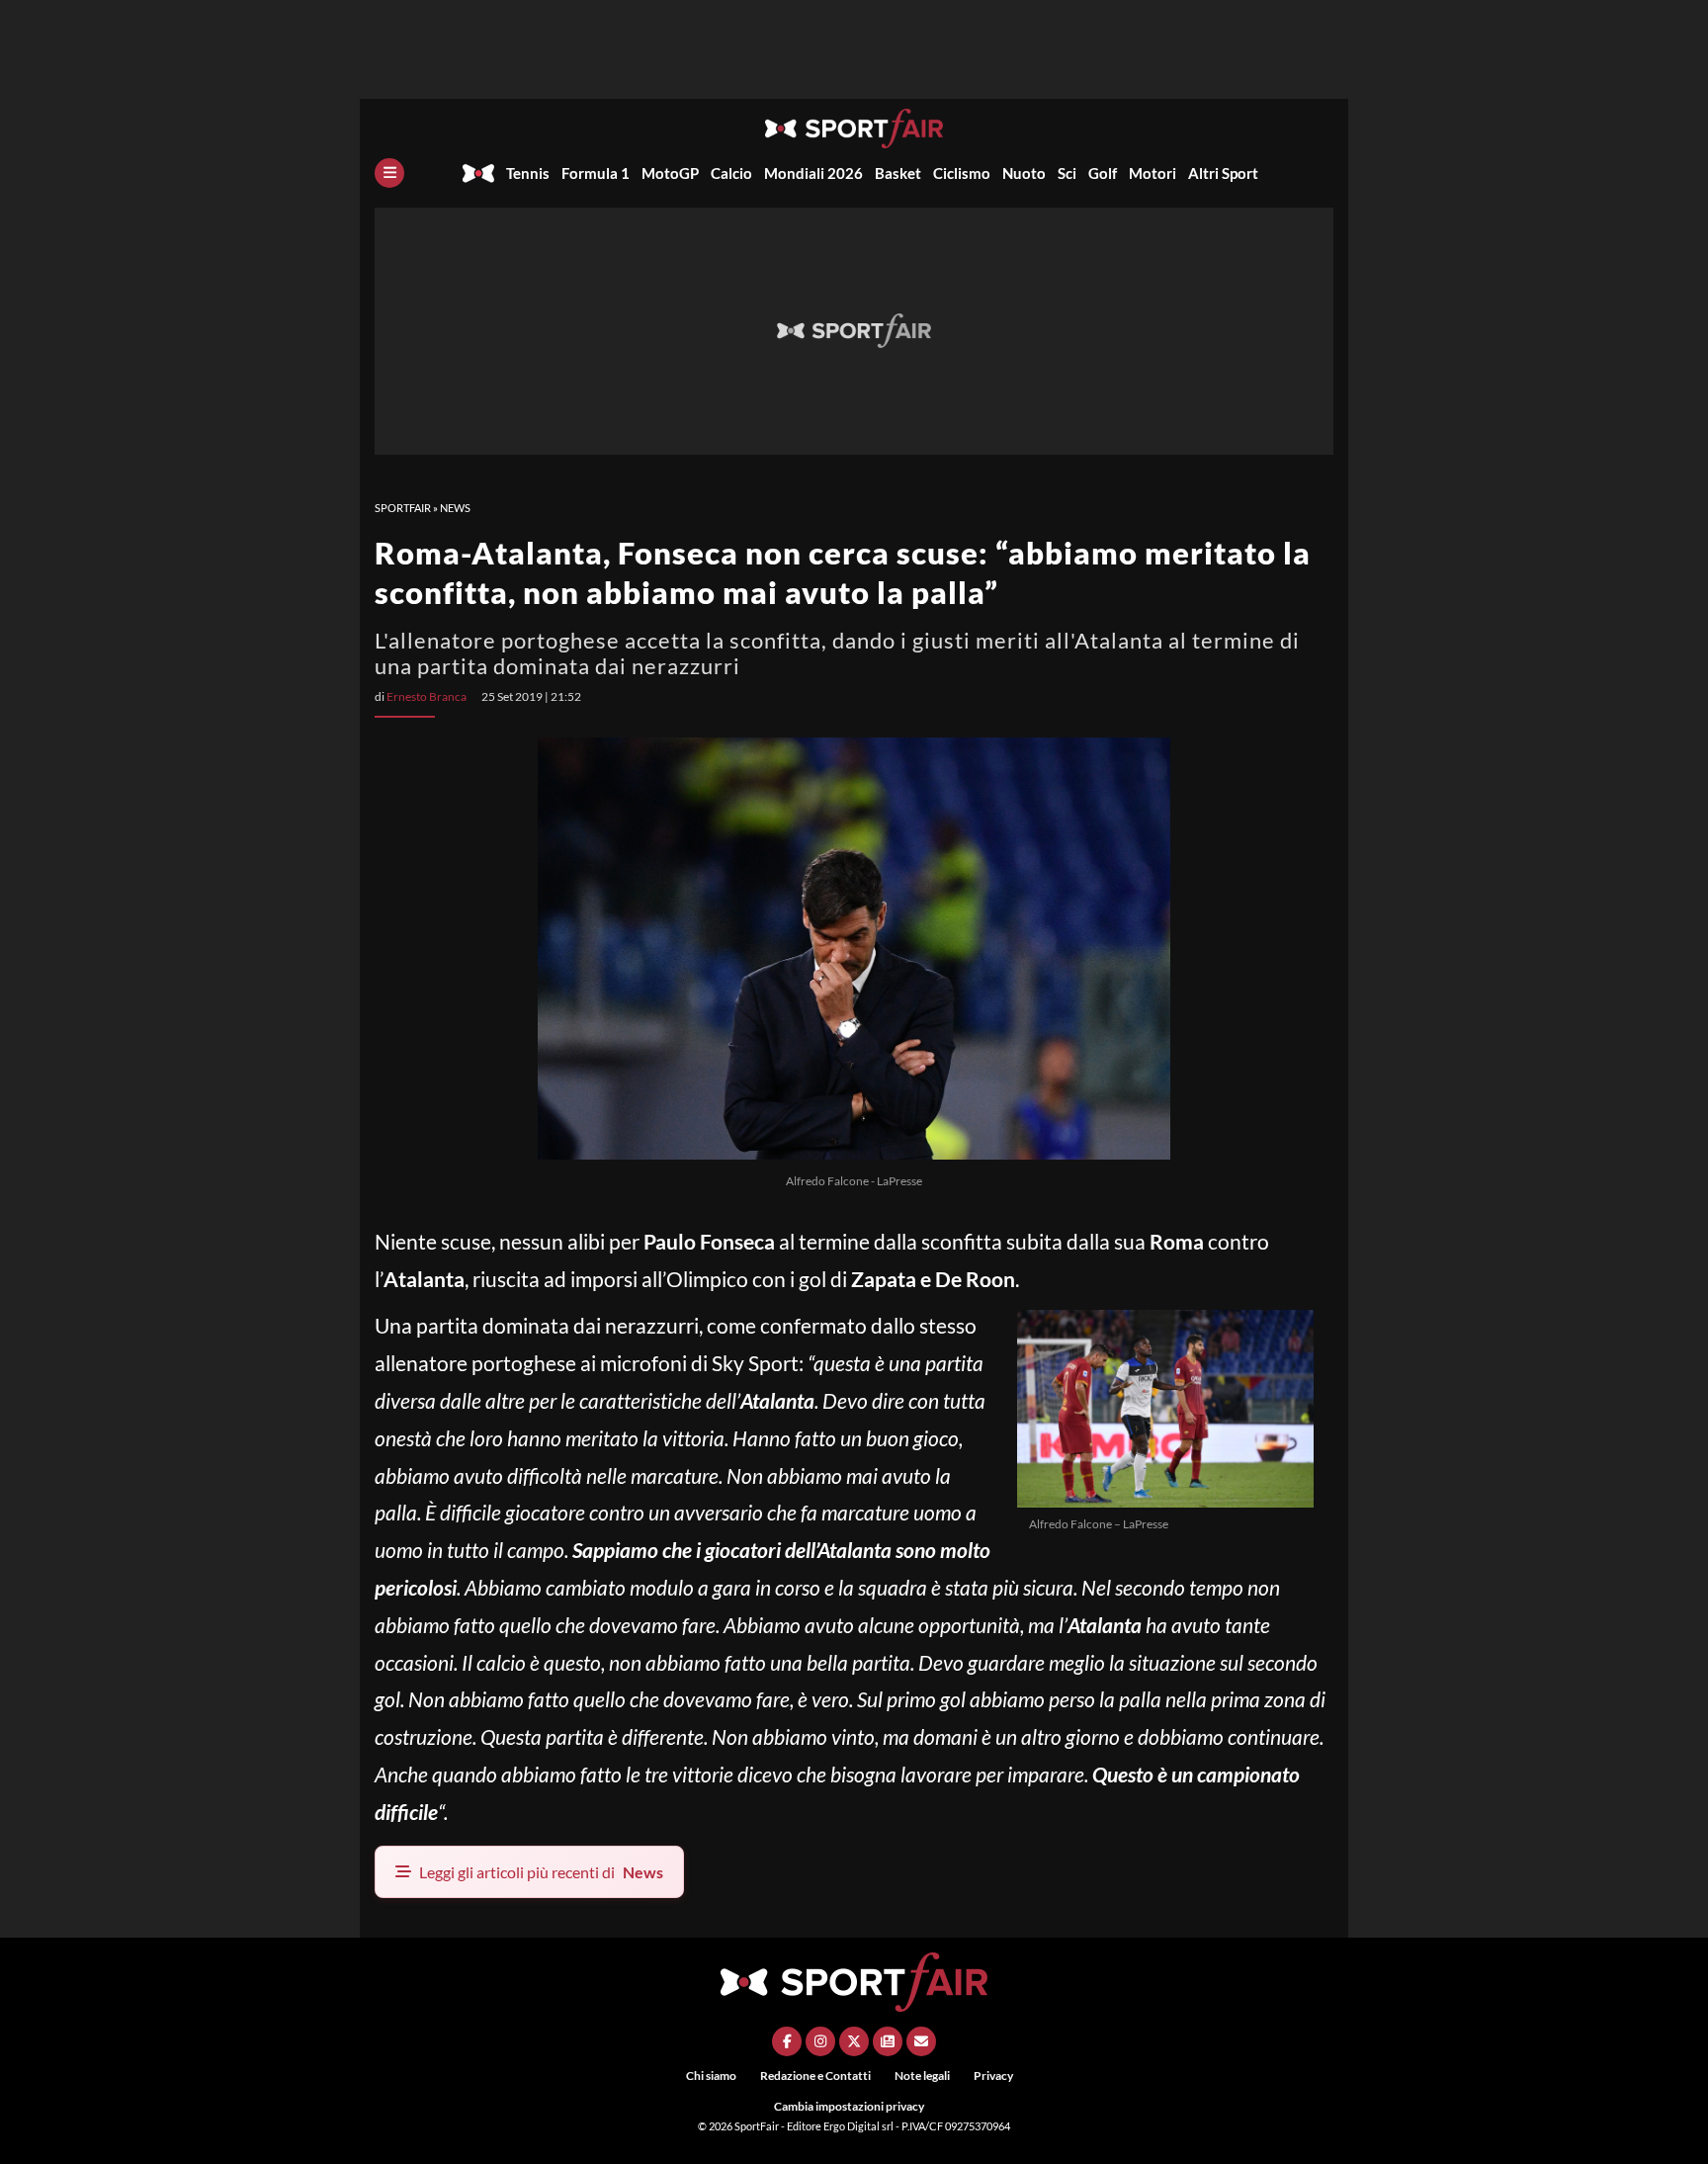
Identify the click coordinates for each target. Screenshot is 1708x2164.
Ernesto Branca (427, 696)
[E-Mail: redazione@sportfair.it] (921, 2041)
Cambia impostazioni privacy (849, 2106)
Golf (1103, 173)
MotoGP (670, 173)
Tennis (528, 173)
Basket (898, 173)
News (455, 508)
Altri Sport (1223, 173)
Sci (1067, 173)
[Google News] (888, 2041)
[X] (854, 2041)
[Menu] (389, 173)
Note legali (922, 2076)
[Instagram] (820, 2041)
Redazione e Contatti (815, 2076)
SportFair (403, 508)
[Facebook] (787, 2041)
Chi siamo (711, 2076)
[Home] (478, 173)
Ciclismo (962, 173)
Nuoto (1024, 173)
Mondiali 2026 (813, 173)
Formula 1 (596, 173)
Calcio (731, 173)
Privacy (993, 2076)
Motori (1153, 173)
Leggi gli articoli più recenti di (541, 1872)
